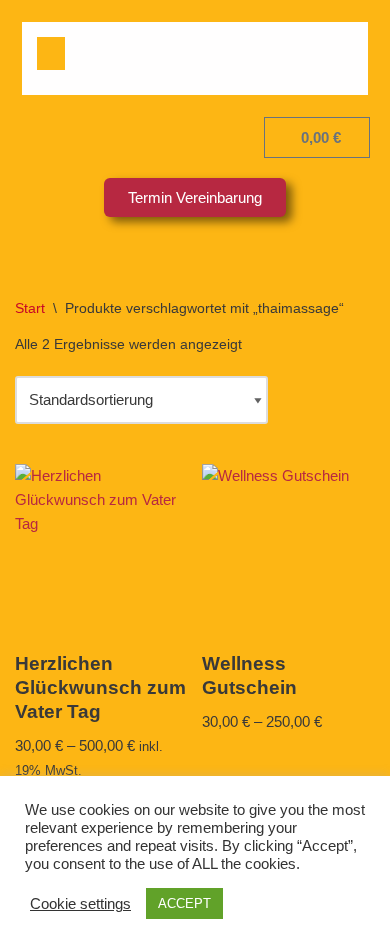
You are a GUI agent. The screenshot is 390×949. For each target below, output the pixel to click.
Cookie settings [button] (80, 904)
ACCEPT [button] (184, 903)
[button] (51, 53)
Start (30, 308)
